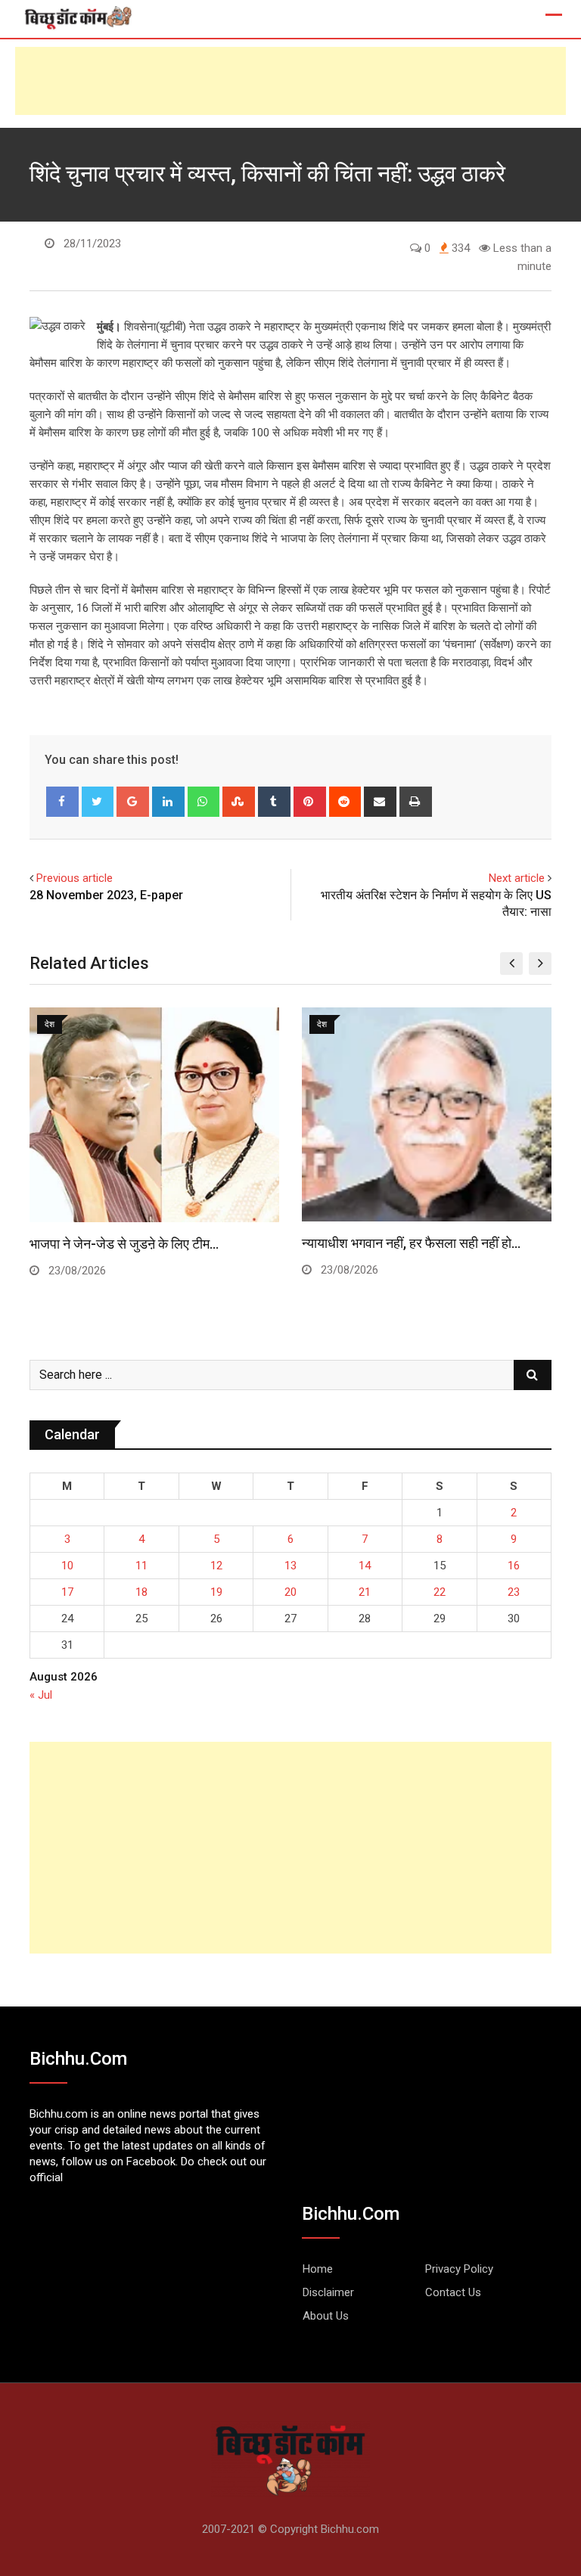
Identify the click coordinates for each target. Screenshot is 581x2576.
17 (67, 1592)
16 (514, 1566)
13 (290, 1566)
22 (440, 1592)
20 (290, 1592)
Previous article (75, 878)
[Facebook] (62, 802)
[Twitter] (98, 802)
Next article (517, 878)
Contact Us (453, 2292)
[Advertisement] (290, 81)
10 (67, 1566)
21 (365, 1592)
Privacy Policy (459, 2269)
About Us (326, 2316)
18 (141, 1592)
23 (514, 1592)
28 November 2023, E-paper (106, 895)
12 (216, 1566)
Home (318, 2269)
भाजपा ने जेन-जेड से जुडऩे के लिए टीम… (124, 1244)
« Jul (41, 1695)
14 (365, 1566)
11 (141, 1566)
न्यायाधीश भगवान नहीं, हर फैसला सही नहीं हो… (411, 1243)
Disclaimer (328, 2292)
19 (216, 1592)
